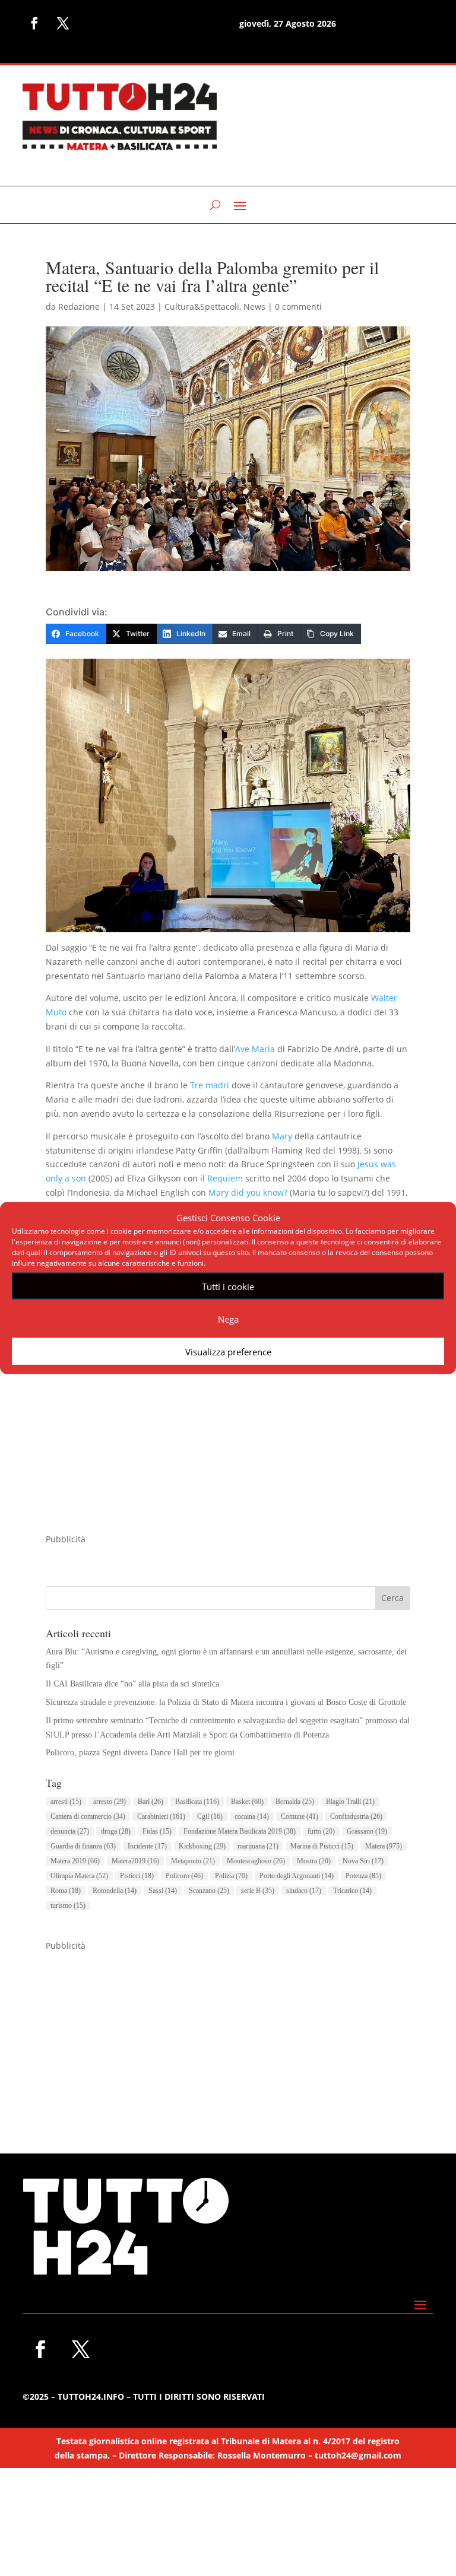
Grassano (367, 1831)
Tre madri (210, 1085)
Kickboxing (202, 1846)
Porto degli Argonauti (297, 1876)
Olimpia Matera (79, 1876)
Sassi (163, 1891)
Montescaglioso (256, 1861)
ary (286, 1136)
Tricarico (352, 1891)
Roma (66, 1891)
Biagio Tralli (350, 1802)
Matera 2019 (75, 1861)
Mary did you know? (248, 1192)
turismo (68, 1905)
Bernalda (295, 1802)
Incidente (147, 1846)
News (254, 306)
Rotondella (115, 1891)
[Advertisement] (228, 1449)
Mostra (314, 1861)
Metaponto (193, 1861)
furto (321, 1831)
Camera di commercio (88, 1816)
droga (116, 1831)
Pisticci (137, 1876)
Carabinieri (161, 1816)
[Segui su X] (63, 23)
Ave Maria (255, 1049)
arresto (110, 1802)
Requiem (225, 1178)
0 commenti (298, 306)
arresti (66, 1802)
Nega (228, 1319)
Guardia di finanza (83, 1846)
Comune (300, 1816)
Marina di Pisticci (322, 1846)
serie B (258, 1891)
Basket (247, 1802)
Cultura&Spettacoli (202, 306)
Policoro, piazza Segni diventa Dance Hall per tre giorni (140, 1753)
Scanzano (209, 1891)
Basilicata (197, 1802)
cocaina (252, 1816)
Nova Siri (363, 1861)
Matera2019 (135, 1861)
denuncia (70, 1831)
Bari (151, 1802)
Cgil (210, 1816)
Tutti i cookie (228, 1286)
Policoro (184, 1876)
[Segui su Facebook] (34, 23)
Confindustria (356, 1816)
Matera (384, 1846)
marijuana (258, 1846)
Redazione (79, 306)
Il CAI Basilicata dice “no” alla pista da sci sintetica (132, 1684)
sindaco (304, 1891)
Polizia (231, 1876)
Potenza (363, 1876)
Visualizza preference (228, 1351)
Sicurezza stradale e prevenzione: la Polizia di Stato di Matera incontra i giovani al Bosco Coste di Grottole (226, 1702)
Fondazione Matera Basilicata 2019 (240, 1831)
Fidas (157, 1831)
